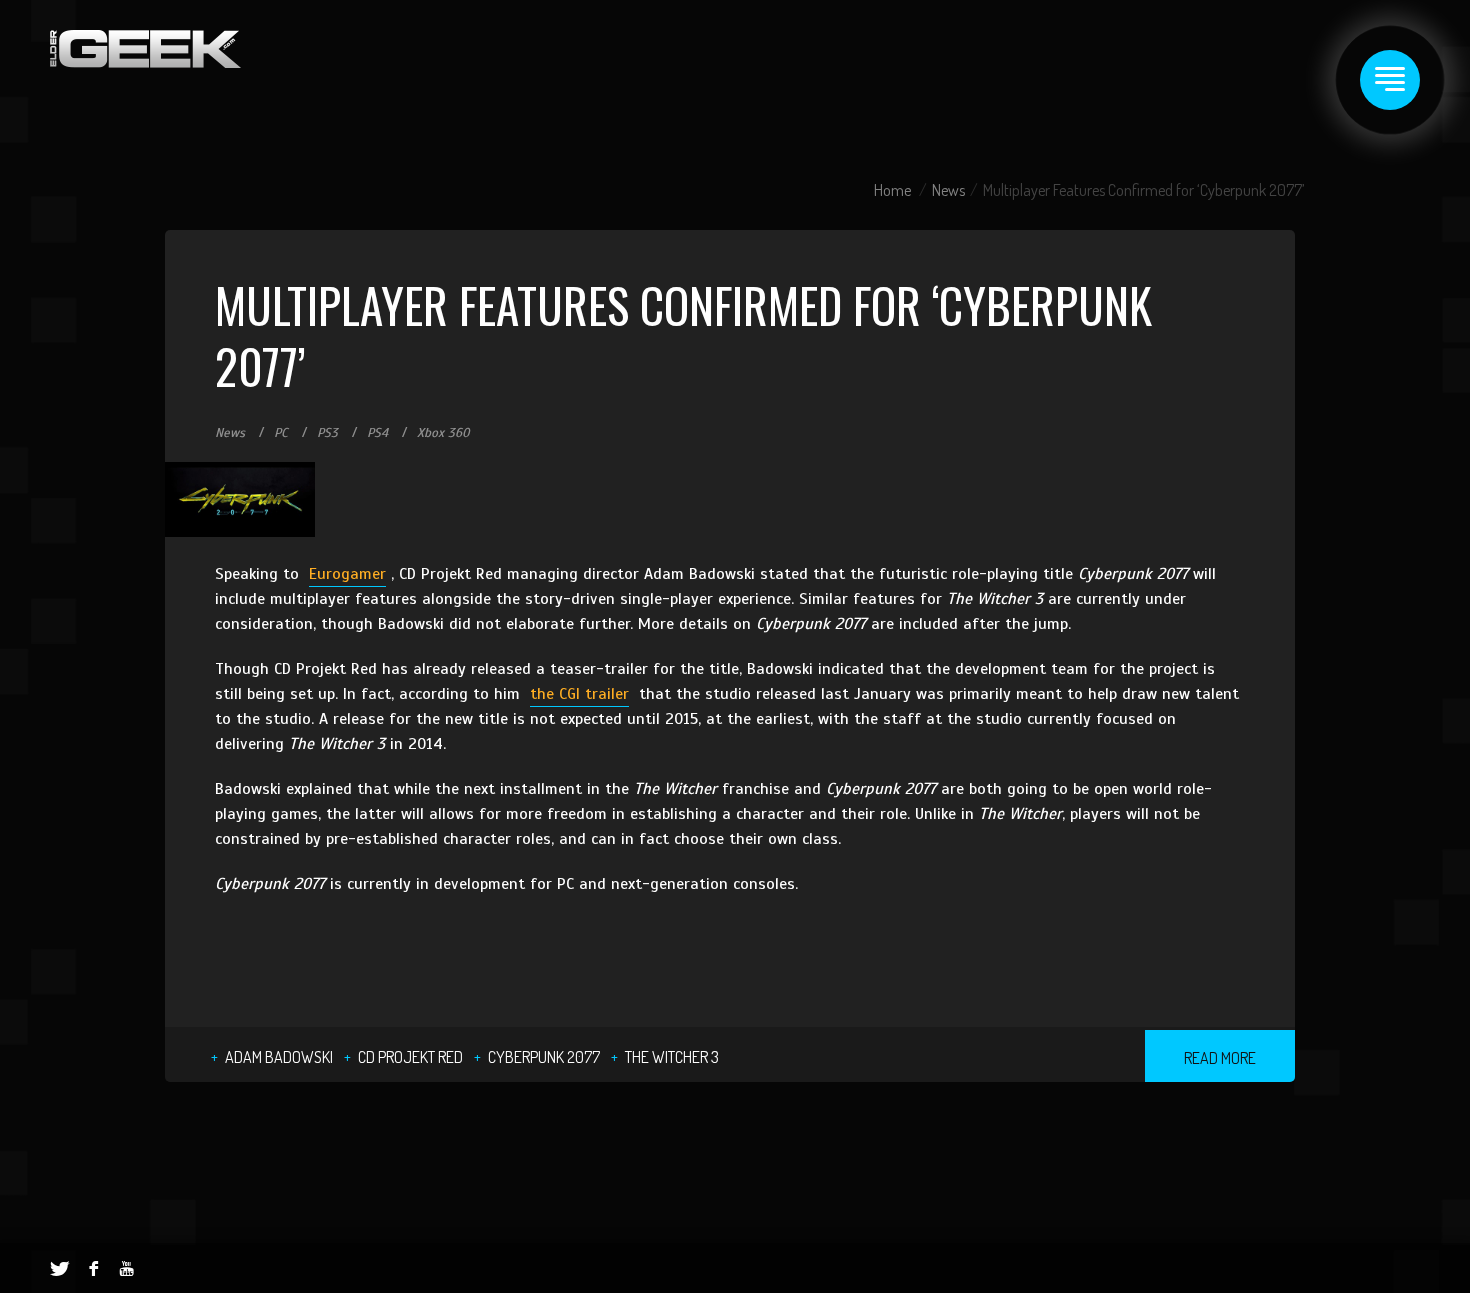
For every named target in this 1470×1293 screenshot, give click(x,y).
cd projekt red (410, 1057)
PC (281, 433)
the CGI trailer (579, 694)
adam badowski (279, 1057)
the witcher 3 (672, 1057)
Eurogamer (347, 574)
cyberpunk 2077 (544, 1057)
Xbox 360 (443, 433)
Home (892, 190)
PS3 (327, 433)
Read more (1220, 1058)
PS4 (377, 433)
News (948, 190)
